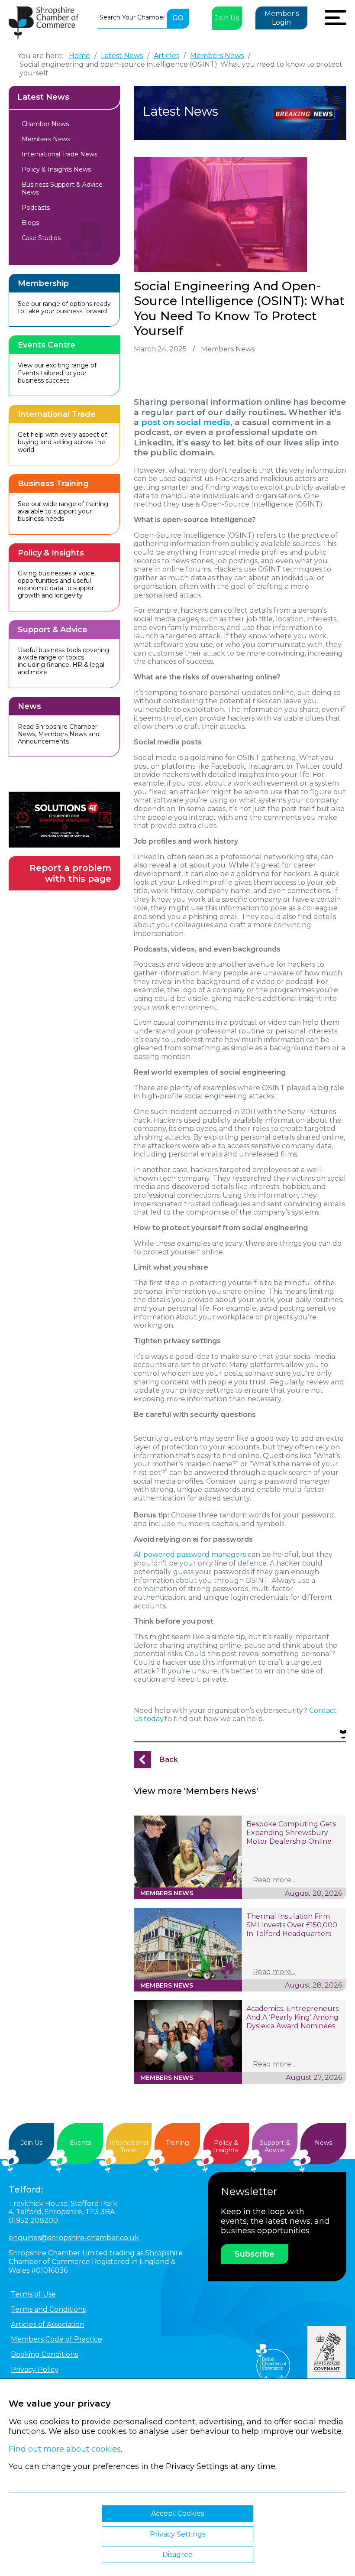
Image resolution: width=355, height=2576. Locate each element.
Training (177, 2143)
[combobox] (132, 17)
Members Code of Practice (56, 2339)
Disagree (177, 2555)
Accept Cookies (177, 2513)
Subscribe (255, 2254)
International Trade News (60, 154)
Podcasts (36, 208)
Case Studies (41, 238)
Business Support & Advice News (62, 188)
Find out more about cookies (65, 2449)
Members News (46, 139)
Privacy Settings (177, 2534)
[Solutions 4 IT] (64, 820)
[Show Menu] (336, 16)
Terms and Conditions (48, 2309)
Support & (275, 2146)
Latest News (43, 97)
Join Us (227, 18)
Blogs (30, 223)
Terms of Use (33, 2294)
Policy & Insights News (56, 169)
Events (80, 2143)
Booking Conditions (44, 2354)
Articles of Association (48, 2324)
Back (169, 1759)
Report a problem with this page (70, 873)
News (323, 2143)
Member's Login (282, 18)
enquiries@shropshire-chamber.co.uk (74, 2238)
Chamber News (45, 124)
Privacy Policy (35, 2370)
